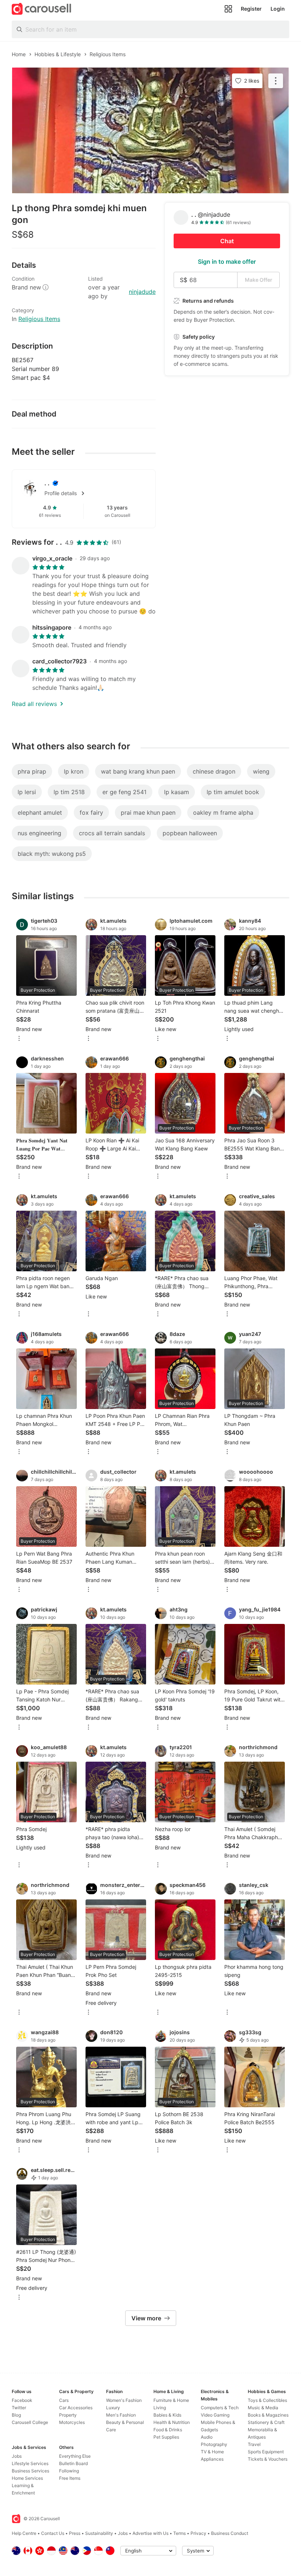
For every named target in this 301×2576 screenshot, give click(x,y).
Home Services (27, 2478)
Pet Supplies (166, 2437)
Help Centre (24, 2533)
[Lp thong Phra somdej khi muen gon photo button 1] (150, 130)
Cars (64, 2400)
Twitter (19, 2408)
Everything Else (75, 2456)
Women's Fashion (124, 2400)
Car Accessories (76, 2408)
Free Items (70, 2478)
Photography (214, 2444)
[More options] (19, 1039)
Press (75, 2533)
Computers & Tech (220, 2408)
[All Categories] (228, 9)
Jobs (17, 2456)
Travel (254, 2444)
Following (69, 2471)
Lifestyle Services (30, 2463)
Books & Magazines (268, 2415)
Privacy (198, 2533)
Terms (179, 2533)
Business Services (30, 2471)
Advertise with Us (150, 2533)
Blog (16, 2415)
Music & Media (263, 2408)
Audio (207, 2437)
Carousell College (30, 2422)
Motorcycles (72, 2422)
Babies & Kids (167, 2415)
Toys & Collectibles (267, 2400)
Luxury (113, 2408)
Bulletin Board (73, 2463)
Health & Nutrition (172, 2422)
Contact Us (53, 2533)
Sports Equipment (266, 2452)
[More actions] (276, 81)
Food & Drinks (168, 2430)
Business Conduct (230, 2533)
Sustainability (99, 2533)
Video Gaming (215, 2415)
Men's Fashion (121, 2415)
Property (68, 2415)
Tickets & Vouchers (268, 2459)
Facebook (22, 2400)
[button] (95, 493)
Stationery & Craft (266, 2422)
